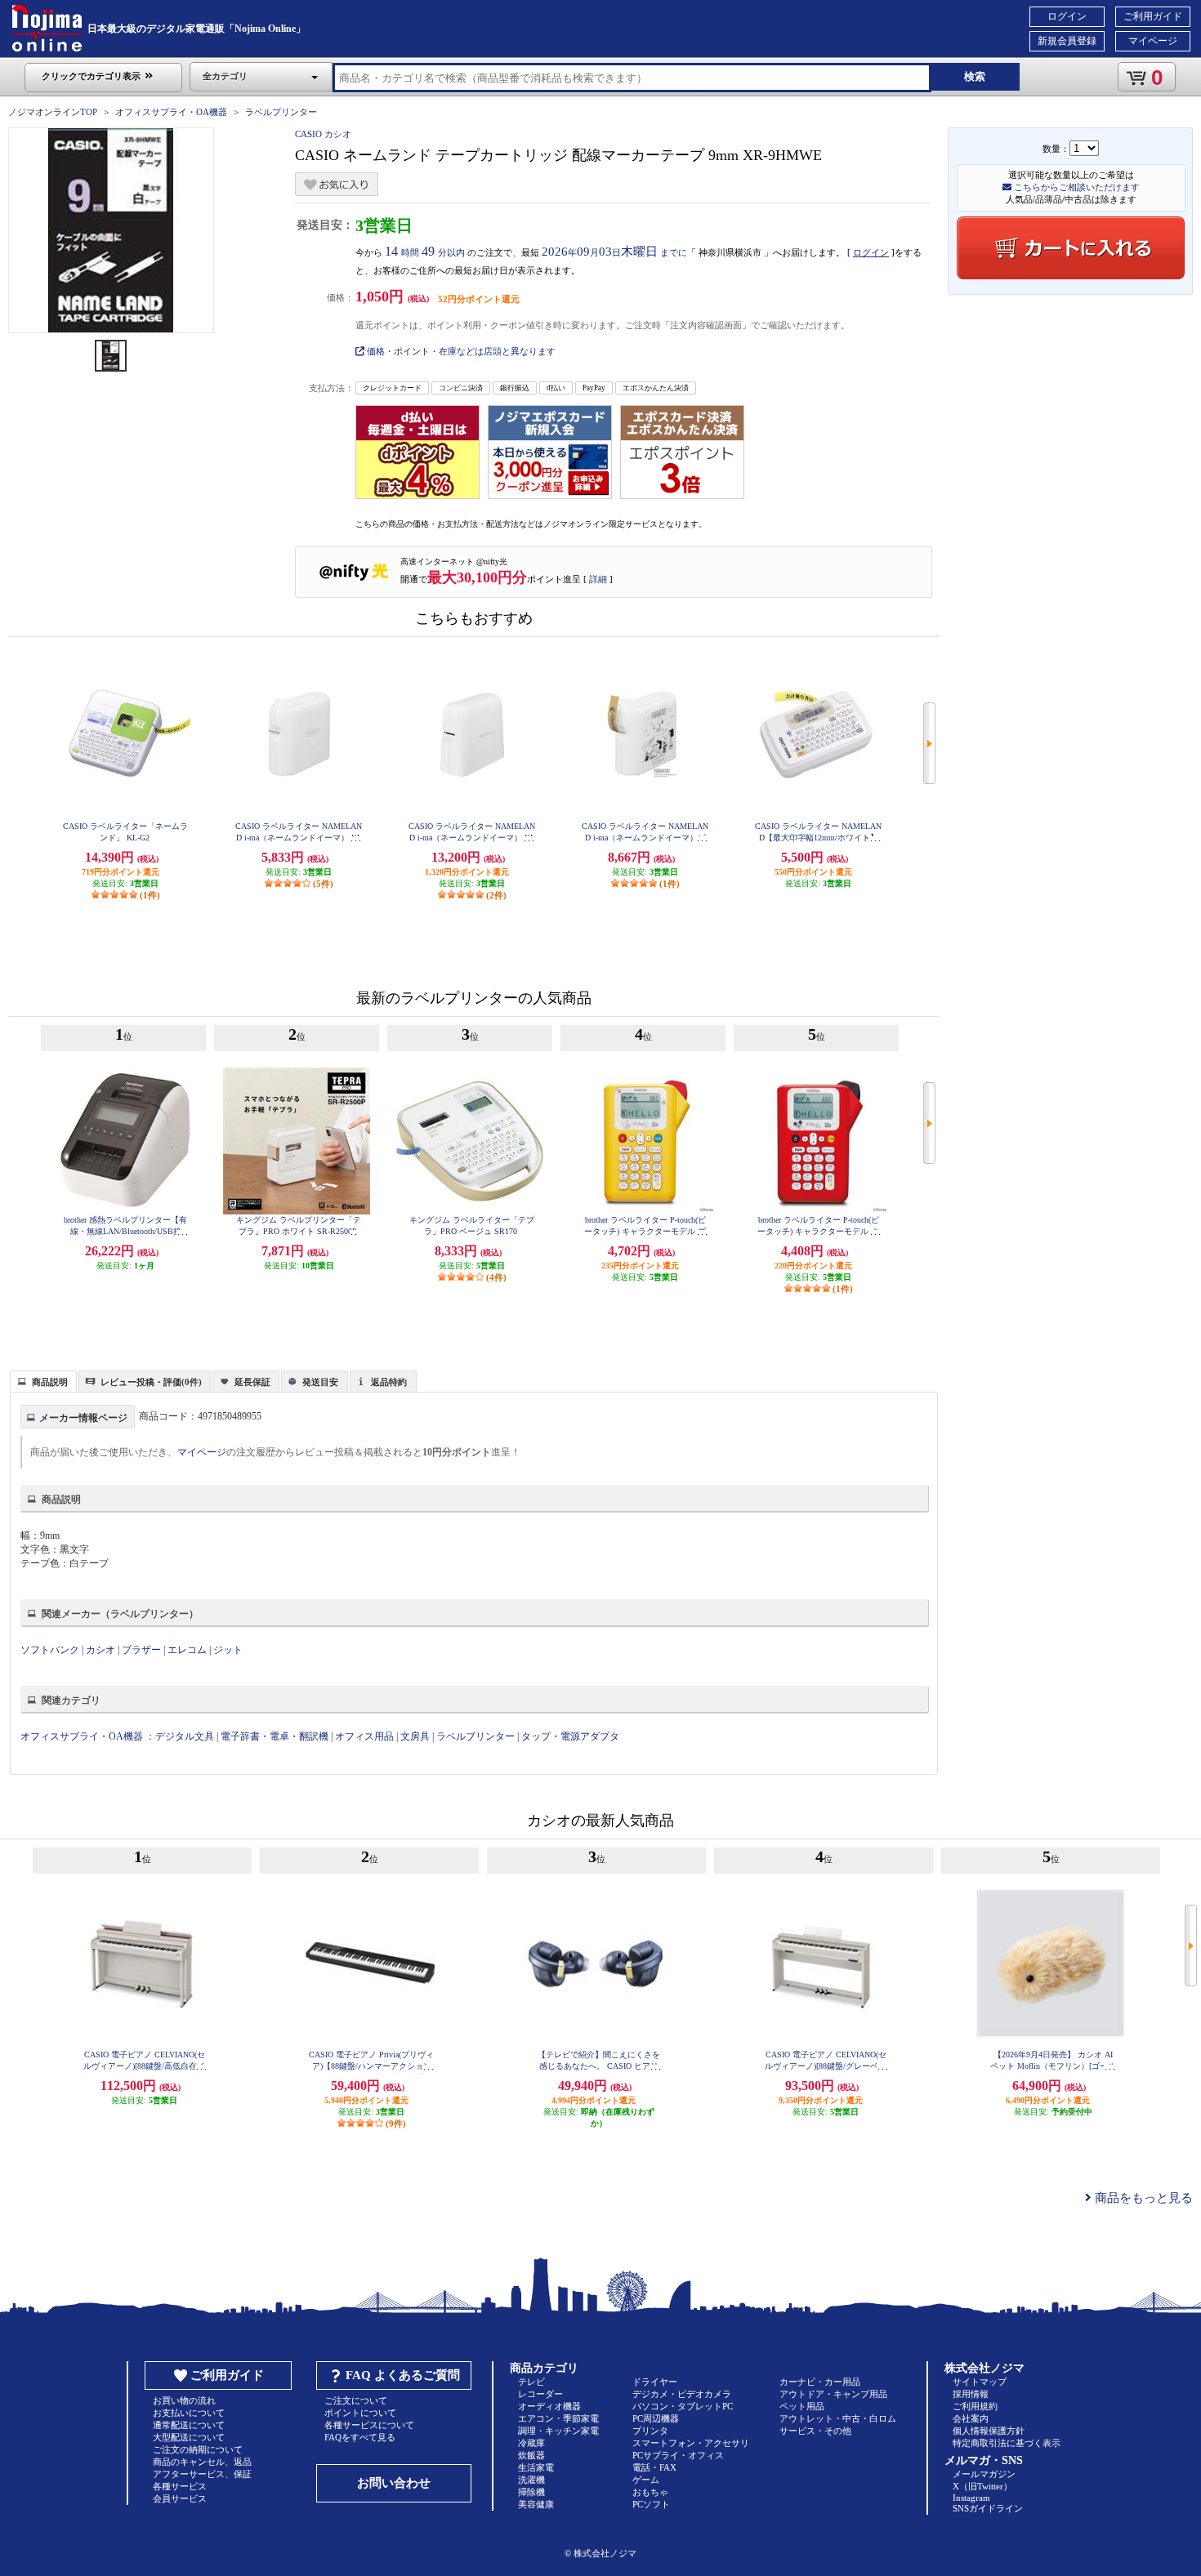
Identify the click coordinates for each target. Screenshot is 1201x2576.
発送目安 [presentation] (320, 1382)
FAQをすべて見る (360, 2437)
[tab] (43, 1381)
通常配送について (189, 2425)
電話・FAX (654, 2467)
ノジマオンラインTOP (53, 112)
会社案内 (971, 2418)
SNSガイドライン (988, 2508)
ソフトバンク (50, 1650)
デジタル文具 (185, 1736)
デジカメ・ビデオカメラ (682, 2394)
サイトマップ (980, 2382)
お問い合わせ (394, 2483)
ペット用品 (802, 2406)
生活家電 (536, 2467)
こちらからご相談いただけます (1076, 187)
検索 (975, 76)
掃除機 (531, 2492)
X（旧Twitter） (982, 2486)
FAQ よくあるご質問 (403, 2375)
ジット (228, 1650)
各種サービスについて (369, 2425)
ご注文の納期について (198, 2449)
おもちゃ (650, 2492)
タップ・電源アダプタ (570, 1736)
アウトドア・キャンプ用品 (833, 2394)
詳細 (598, 579)
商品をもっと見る (1142, 2198)
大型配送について (189, 2437)
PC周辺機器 (656, 2418)
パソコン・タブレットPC (683, 2406)
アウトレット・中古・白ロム (838, 2418)
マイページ (1153, 41)
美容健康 (536, 2504)
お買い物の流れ (184, 2400)
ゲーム (646, 2480)
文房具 (415, 1736)
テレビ (531, 2382)
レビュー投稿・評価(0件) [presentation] (151, 1382)
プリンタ (650, 2431)
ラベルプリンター (281, 112)
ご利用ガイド (1153, 16)
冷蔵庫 (531, 2443)
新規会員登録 (1067, 41)
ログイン (1067, 16)
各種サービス (180, 2486)
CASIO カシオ (323, 134)
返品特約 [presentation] (389, 1382)
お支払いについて (189, 2413)
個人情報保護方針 (989, 2431)
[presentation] (41, 1380)
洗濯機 (531, 2480)
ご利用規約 (975, 2406)
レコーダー (540, 2394)
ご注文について (356, 2400)
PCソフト (651, 2504)
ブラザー (141, 1650)
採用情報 (971, 2394)
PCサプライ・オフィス (678, 2455)
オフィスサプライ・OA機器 (171, 112)
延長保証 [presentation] (252, 1382)
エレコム (187, 1650)
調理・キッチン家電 (558, 2431)
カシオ (100, 1650)
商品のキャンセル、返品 (202, 2462)
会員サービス (180, 2498)
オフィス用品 (364, 1736)
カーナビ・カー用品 (820, 2382)
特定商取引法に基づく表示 (1007, 2443)
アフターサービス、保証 (202, 2474)
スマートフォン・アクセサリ (691, 2443)
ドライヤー (655, 2382)
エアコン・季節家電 (558, 2418)
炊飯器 (531, 2455)
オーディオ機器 (549, 2406)
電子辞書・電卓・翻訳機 (275, 1736)
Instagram (971, 2498)
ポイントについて (360, 2413)
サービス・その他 (815, 2431)
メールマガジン (984, 2474)
